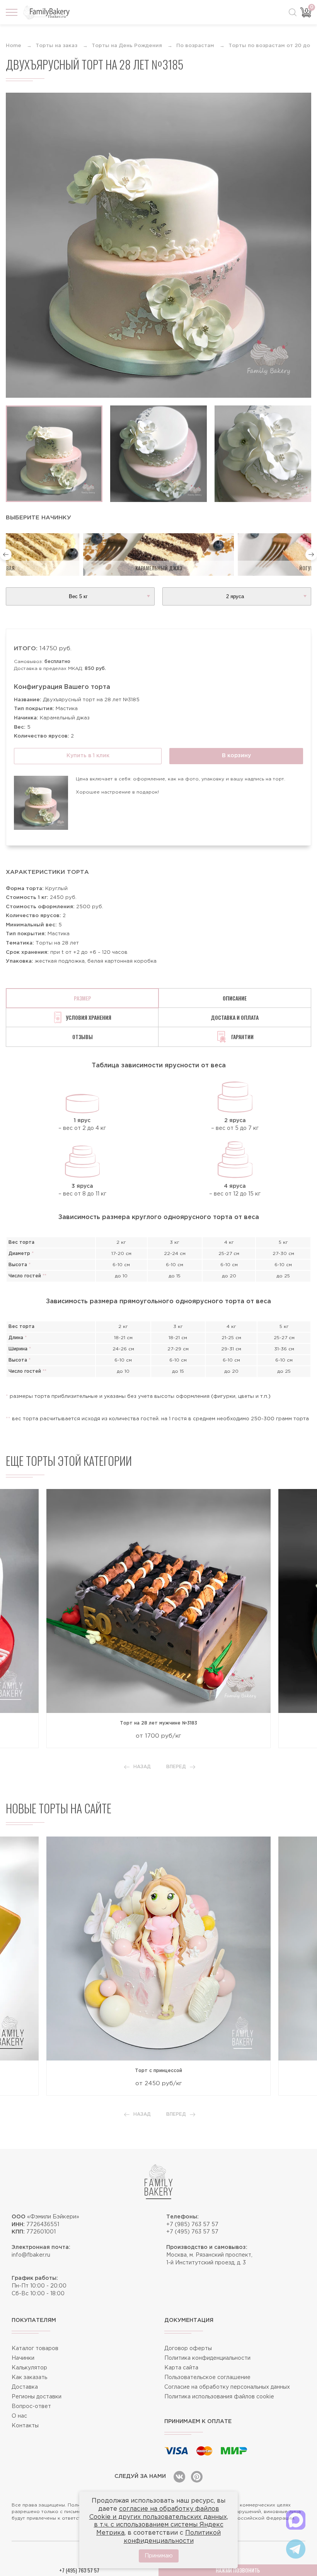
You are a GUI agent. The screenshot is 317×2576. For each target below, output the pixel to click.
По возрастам (195, 46)
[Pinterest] (197, 2477)
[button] (6, 555)
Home (14, 46)
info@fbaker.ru (31, 2255)
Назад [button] (142, 1767)
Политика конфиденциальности (207, 2358)
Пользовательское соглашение (207, 2378)
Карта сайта (181, 2368)
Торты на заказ (56, 46)
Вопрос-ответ (31, 2406)
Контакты (25, 2426)
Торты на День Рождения (127, 46)
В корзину (236, 756)
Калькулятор (29, 2368)
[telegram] (296, 2549)
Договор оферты (188, 2349)
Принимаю (159, 2556)
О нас (19, 2416)
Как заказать (29, 2378)
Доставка (25, 2387)
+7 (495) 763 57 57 (192, 2232)
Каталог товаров (35, 2349)
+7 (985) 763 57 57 (192, 2225)
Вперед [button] (176, 1767)
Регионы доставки (37, 2397)
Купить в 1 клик (88, 756)
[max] (296, 2520)
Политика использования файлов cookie (219, 2397)
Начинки (23, 2358)
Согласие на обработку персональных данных (227, 2387)
